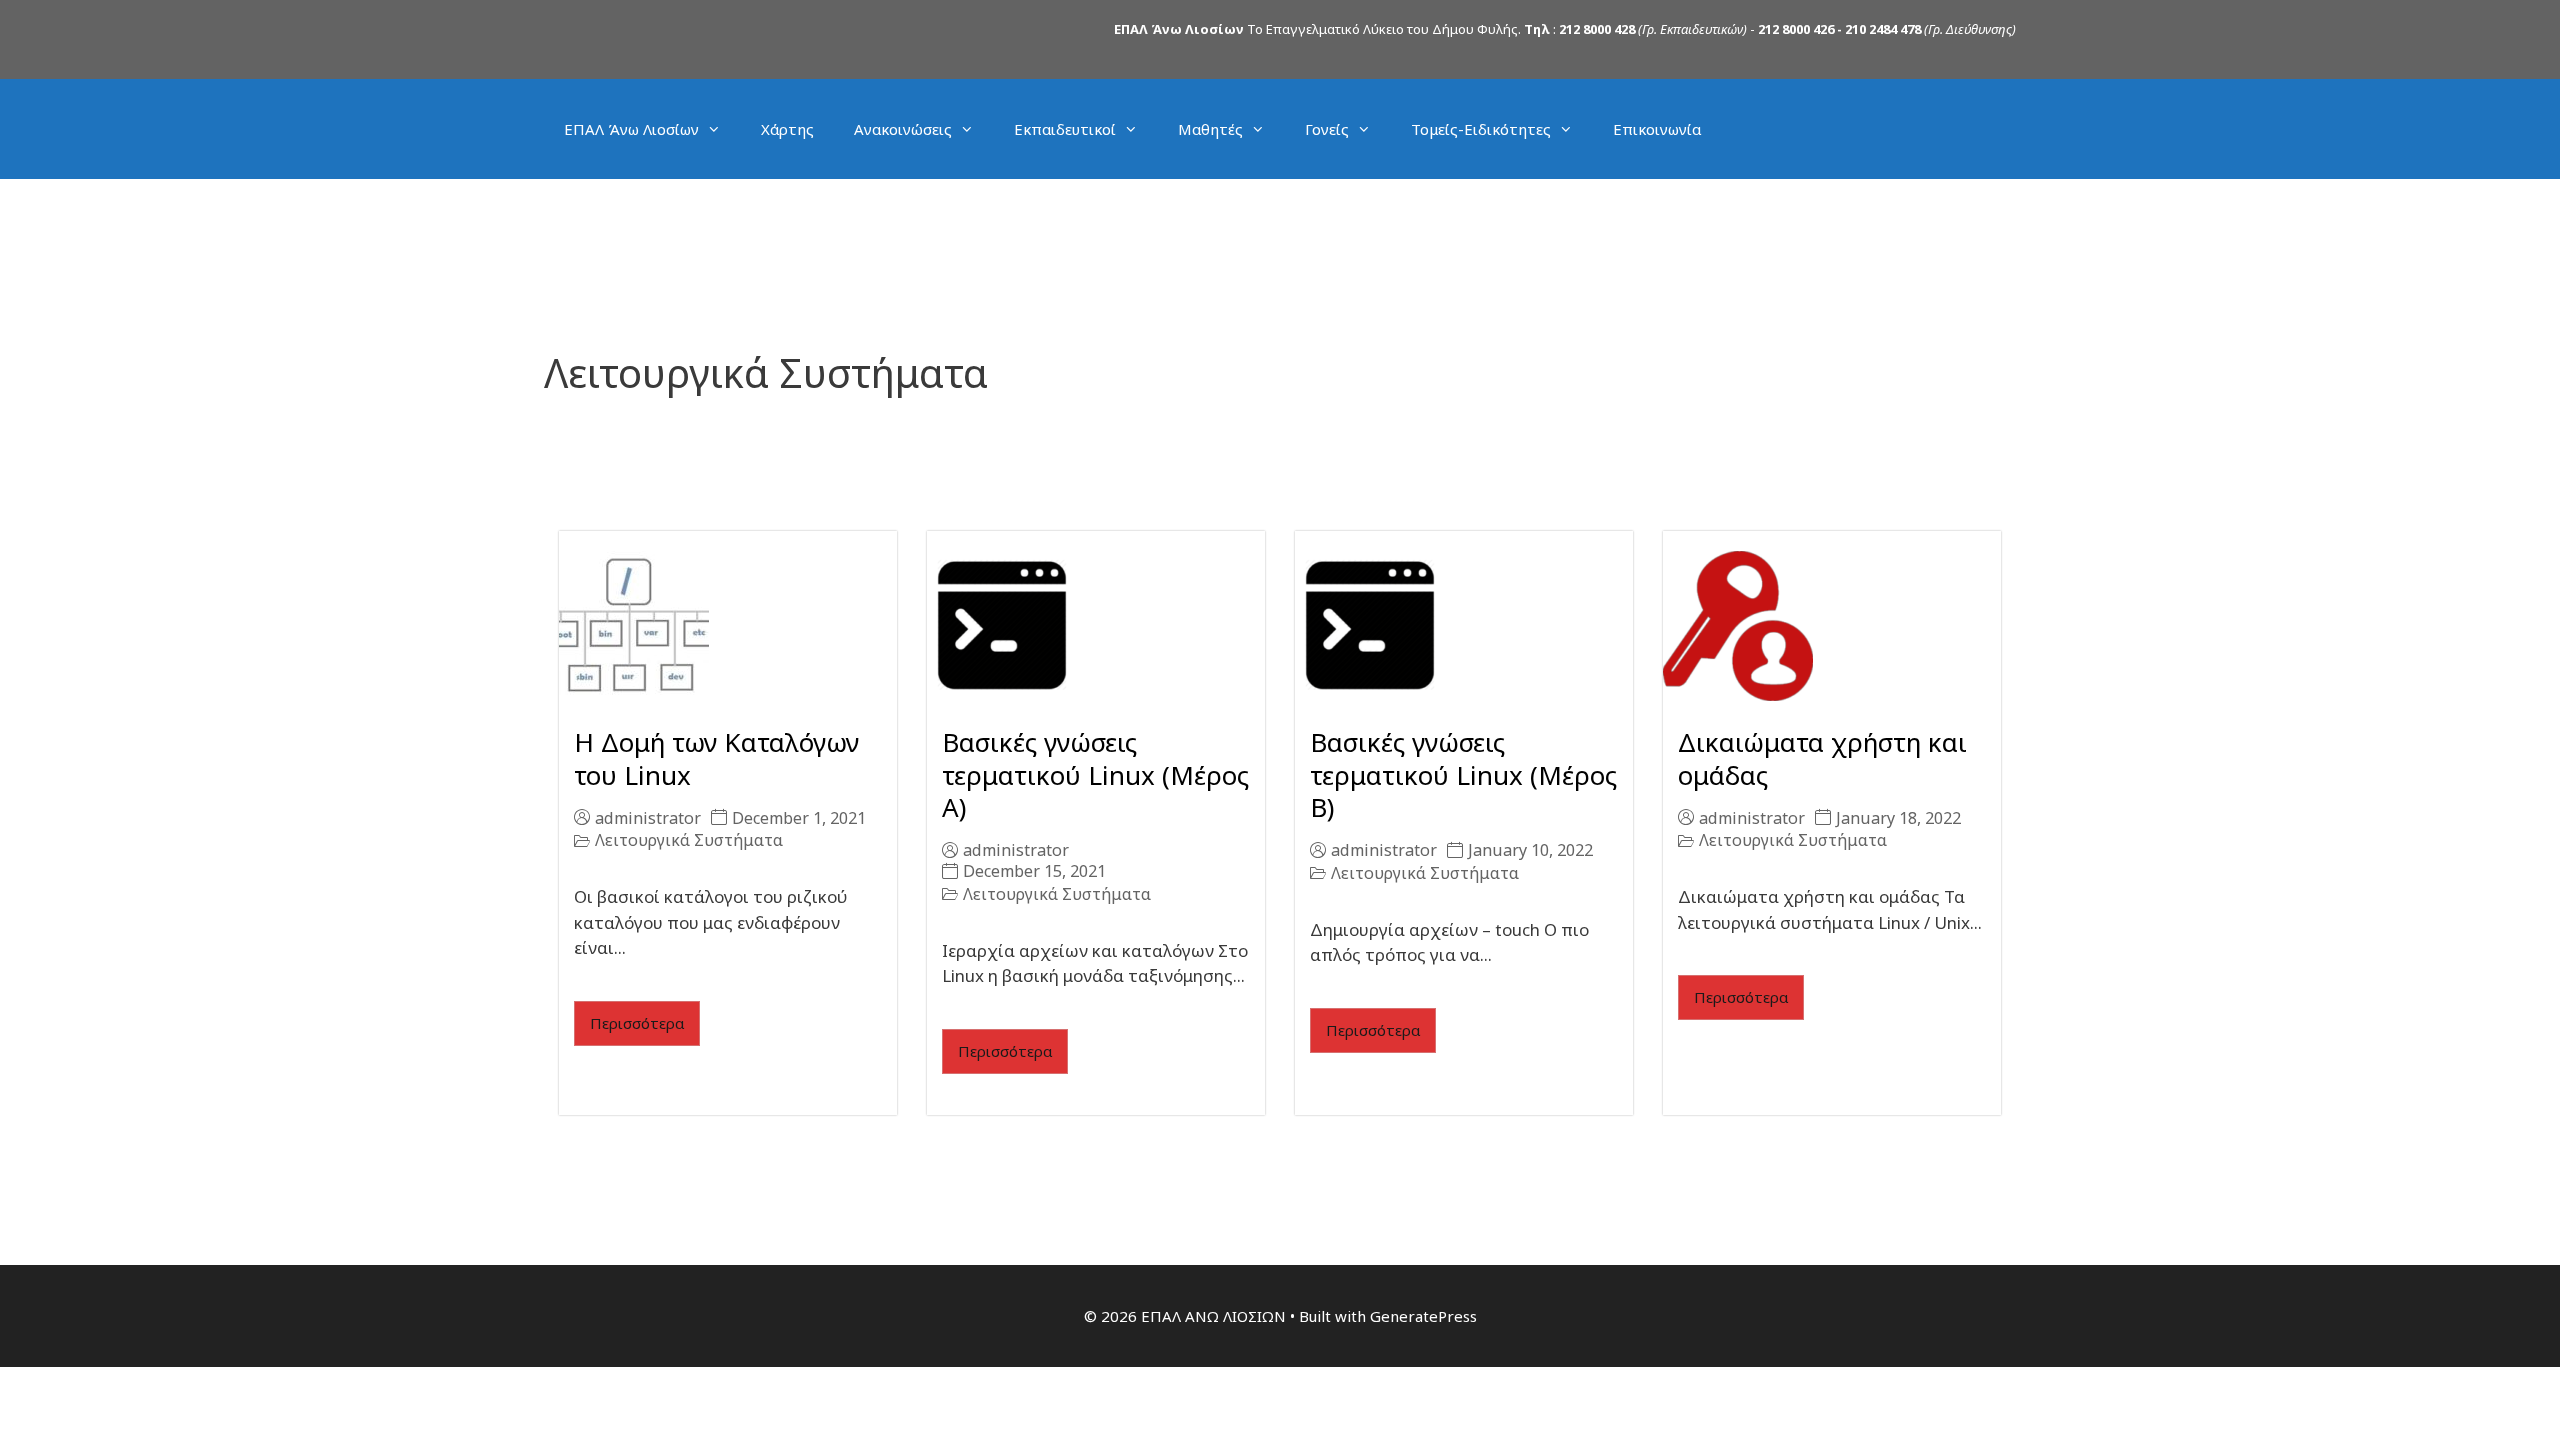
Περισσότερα (637, 1023)
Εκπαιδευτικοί (1065, 129)
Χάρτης (787, 129)
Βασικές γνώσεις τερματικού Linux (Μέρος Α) (1095, 774)
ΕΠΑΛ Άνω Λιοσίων (631, 129)
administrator (648, 818)
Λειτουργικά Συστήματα (689, 840)
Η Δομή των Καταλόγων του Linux (716, 758)
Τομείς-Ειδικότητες (1481, 129)
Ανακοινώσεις (903, 129)
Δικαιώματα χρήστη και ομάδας (1822, 758)
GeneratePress (1423, 1316)
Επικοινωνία (1657, 129)
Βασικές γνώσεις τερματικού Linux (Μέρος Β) (1463, 774)
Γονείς (1327, 129)
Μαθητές (1210, 129)
